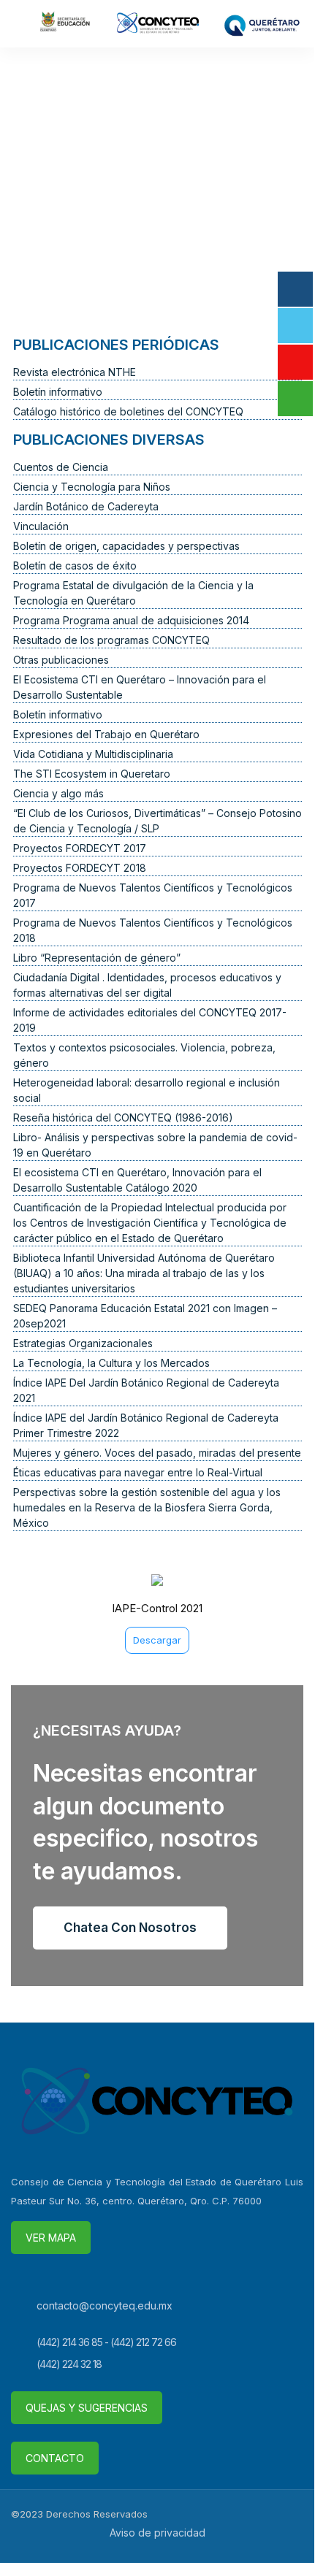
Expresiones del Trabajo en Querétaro (106, 734)
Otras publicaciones (61, 660)
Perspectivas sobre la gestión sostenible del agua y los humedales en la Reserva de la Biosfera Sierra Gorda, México (147, 1507)
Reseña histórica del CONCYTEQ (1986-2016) (123, 1118)
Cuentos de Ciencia (61, 467)
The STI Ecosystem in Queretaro (92, 774)
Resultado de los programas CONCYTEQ (111, 640)
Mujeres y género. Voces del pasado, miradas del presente (157, 1453)
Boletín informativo (58, 392)
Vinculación (41, 526)
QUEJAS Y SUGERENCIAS (87, 2408)
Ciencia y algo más (58, 793)
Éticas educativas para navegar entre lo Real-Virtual (138, 1472)
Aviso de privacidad (157, 2533)
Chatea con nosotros (130, 1928)
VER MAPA (51, 2238)
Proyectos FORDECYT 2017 (80, 848)
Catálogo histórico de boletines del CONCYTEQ (128, 411)
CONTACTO (55, 2458)
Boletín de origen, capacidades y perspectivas (126, 546)
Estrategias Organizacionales (83, 1343)
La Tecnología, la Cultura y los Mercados (111, 1363)
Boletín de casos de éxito (75, 566)
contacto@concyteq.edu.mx (105, 2305)
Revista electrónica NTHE (75, 372)
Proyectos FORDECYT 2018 (80, 868)
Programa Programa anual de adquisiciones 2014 (131, 620)
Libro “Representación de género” (97, 958)
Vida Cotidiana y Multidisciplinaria (93, 754)
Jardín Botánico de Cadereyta (86, 506)
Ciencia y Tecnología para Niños (92, 487)
